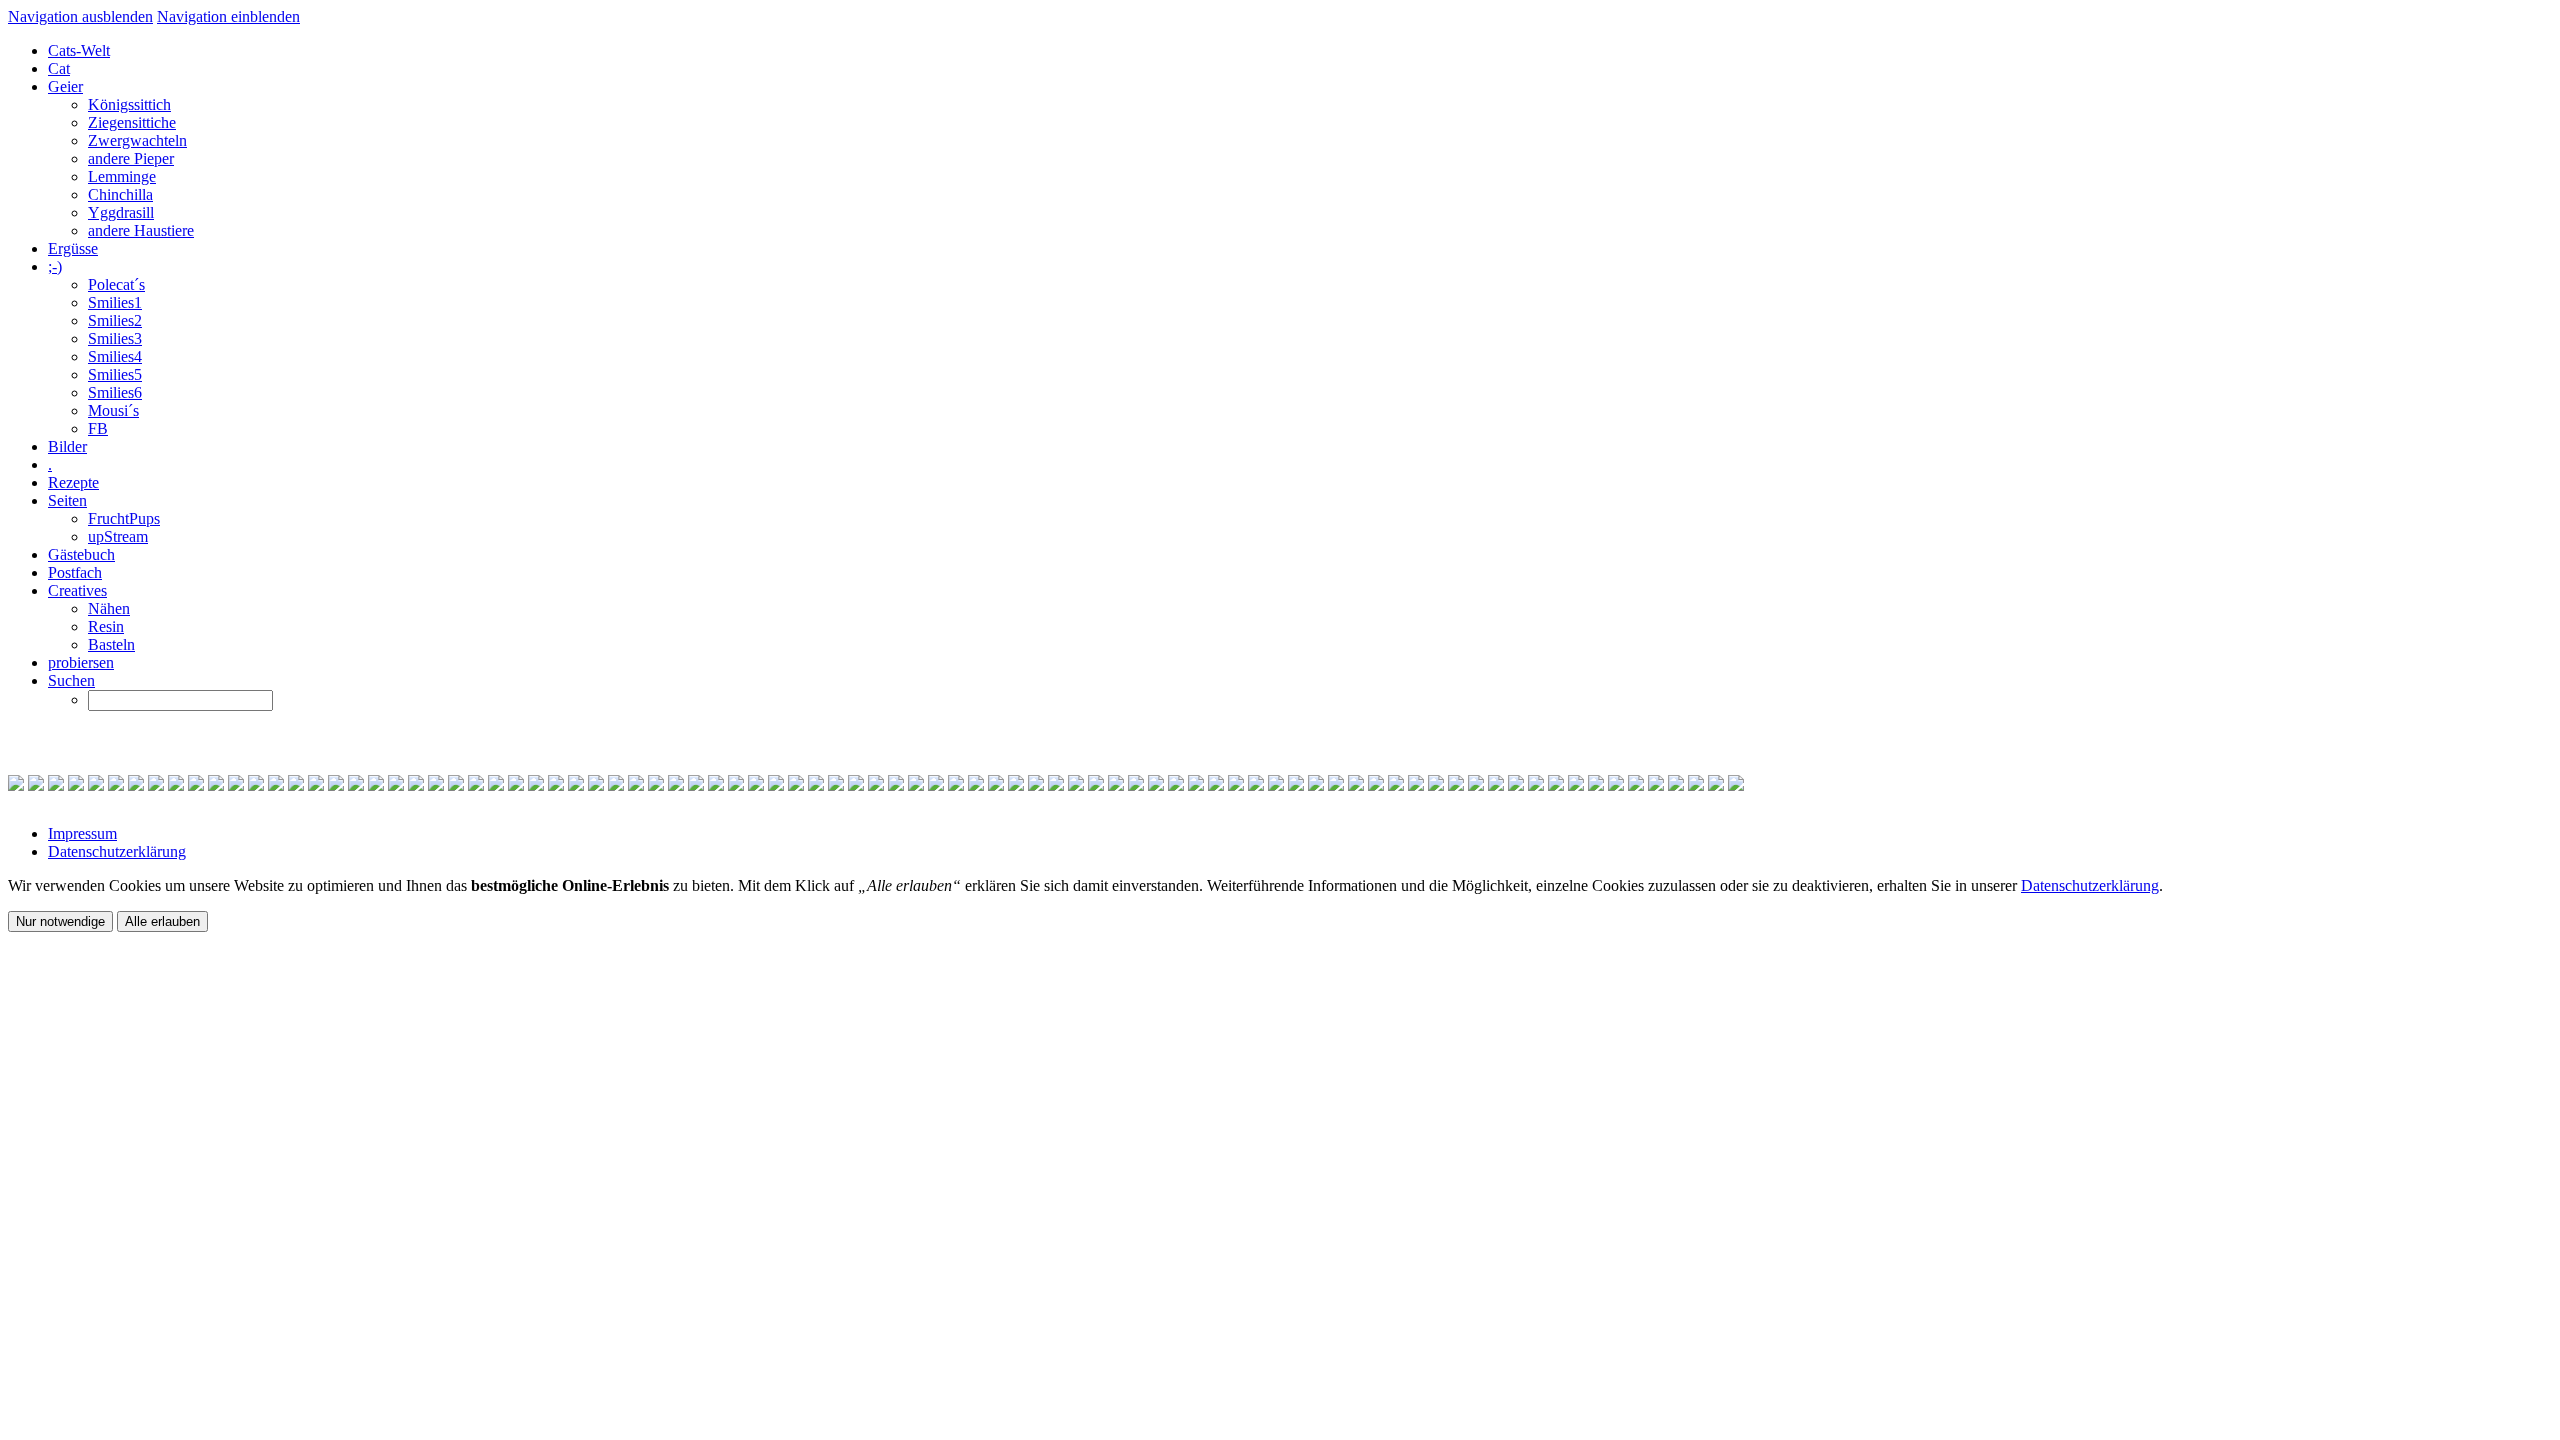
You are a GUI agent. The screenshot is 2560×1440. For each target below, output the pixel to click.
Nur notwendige (60, 921)
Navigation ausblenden (80, 16)
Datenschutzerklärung (117, 851)
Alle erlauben (162, 921)
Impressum (82, 833)
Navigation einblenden (228, 16)
